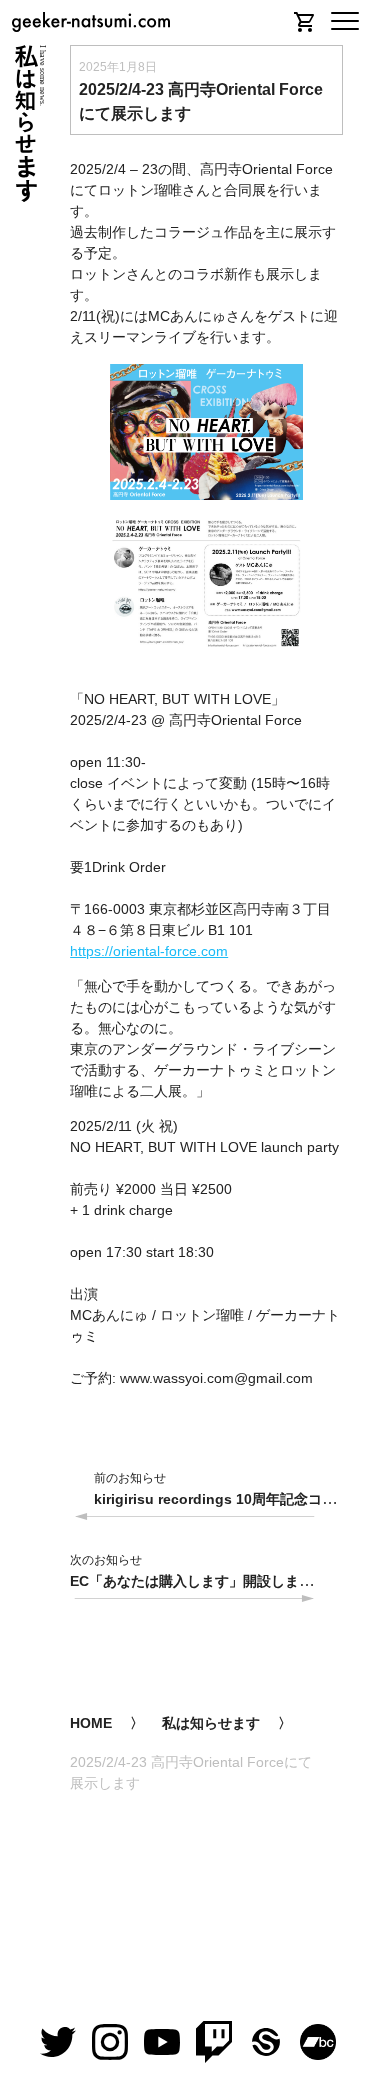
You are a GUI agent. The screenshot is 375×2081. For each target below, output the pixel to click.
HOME (91, 1723)
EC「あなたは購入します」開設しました (198, 1581)
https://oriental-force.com (149, 951)
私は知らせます (211, 1723)
